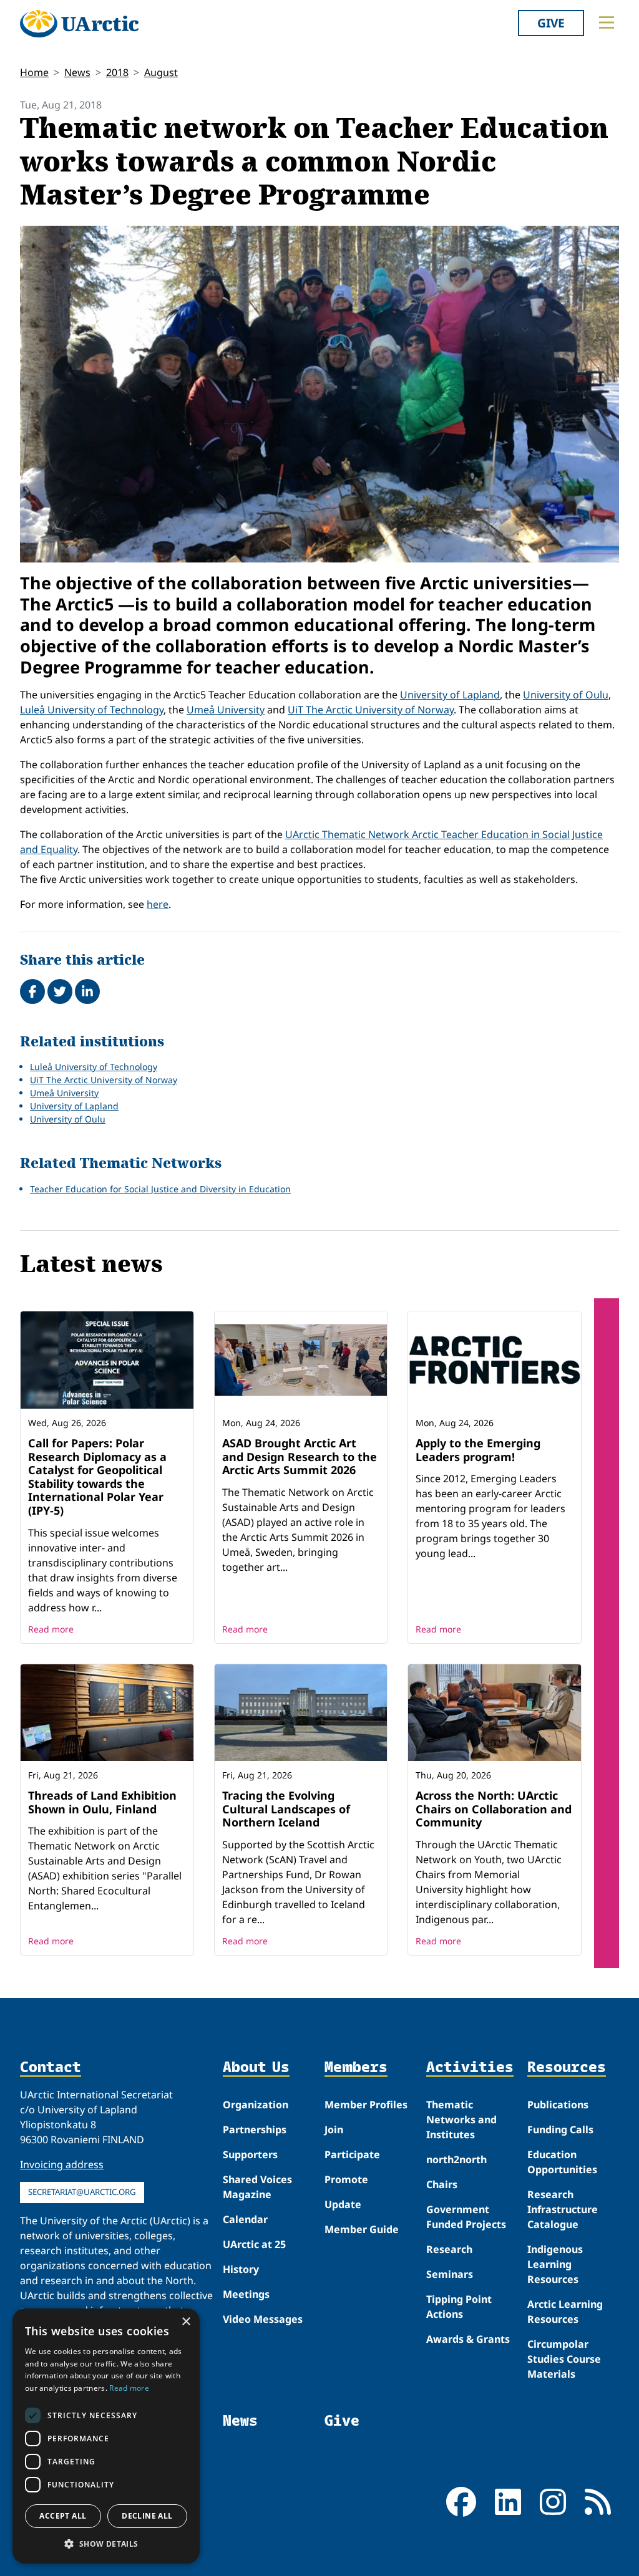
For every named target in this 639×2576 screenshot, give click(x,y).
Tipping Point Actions (459, 2307)
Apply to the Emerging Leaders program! (478, 1450)
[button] (106, 2544)
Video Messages (263, 2319)
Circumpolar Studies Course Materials (564, 2359)
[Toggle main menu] (607, 22)
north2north (456, 2159)
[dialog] (106, 2436)
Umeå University (226, 710)
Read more (51, 1629)
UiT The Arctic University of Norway (371, 710)
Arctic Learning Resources (565, 2312)
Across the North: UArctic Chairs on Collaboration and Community (494, 1809)
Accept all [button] (63, 2516)
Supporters (250, 2154)
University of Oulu (566, 695)
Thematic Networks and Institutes (461, 2120)
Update (343, 2204)
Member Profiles (366, 2105)
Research (449, 2249)
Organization (256, 2105)
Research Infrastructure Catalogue (563, 2209)
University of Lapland (450, 695)
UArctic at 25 (254, 2244)
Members (356, 2067)
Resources (567, 2067)
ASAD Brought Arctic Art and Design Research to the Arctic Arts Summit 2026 (300, 1456)
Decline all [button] (147, 2516)
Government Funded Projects (466, 2217)
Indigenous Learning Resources (555, 2264)
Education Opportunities (562, 2162)
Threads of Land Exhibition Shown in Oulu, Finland (102, 1802)
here (158, 904)
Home (34, 72)
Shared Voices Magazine (257, 2187)
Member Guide (362, 2229)
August (161, 72)
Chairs (442, 2184)
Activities (470, 2067)
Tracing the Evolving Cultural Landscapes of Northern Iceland (286, 1809)
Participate (352, 2154)
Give (551, 23)
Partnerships (255, 2130)
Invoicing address (62, 2164)
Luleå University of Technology (92, 710)
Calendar (245, 2219)
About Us (256, 2067)
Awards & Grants (468, 2339)
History (241, 2269)
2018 (117, 72)
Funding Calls (560, 2130)
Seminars (450, 2274)
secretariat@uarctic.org (82, 2192)
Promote (346, 2179)
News (77, 72)
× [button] (186, 2322)
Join (334, 2130)
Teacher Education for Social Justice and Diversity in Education (160, 1189)
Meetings (246, 2294)
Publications (558, 2105)
